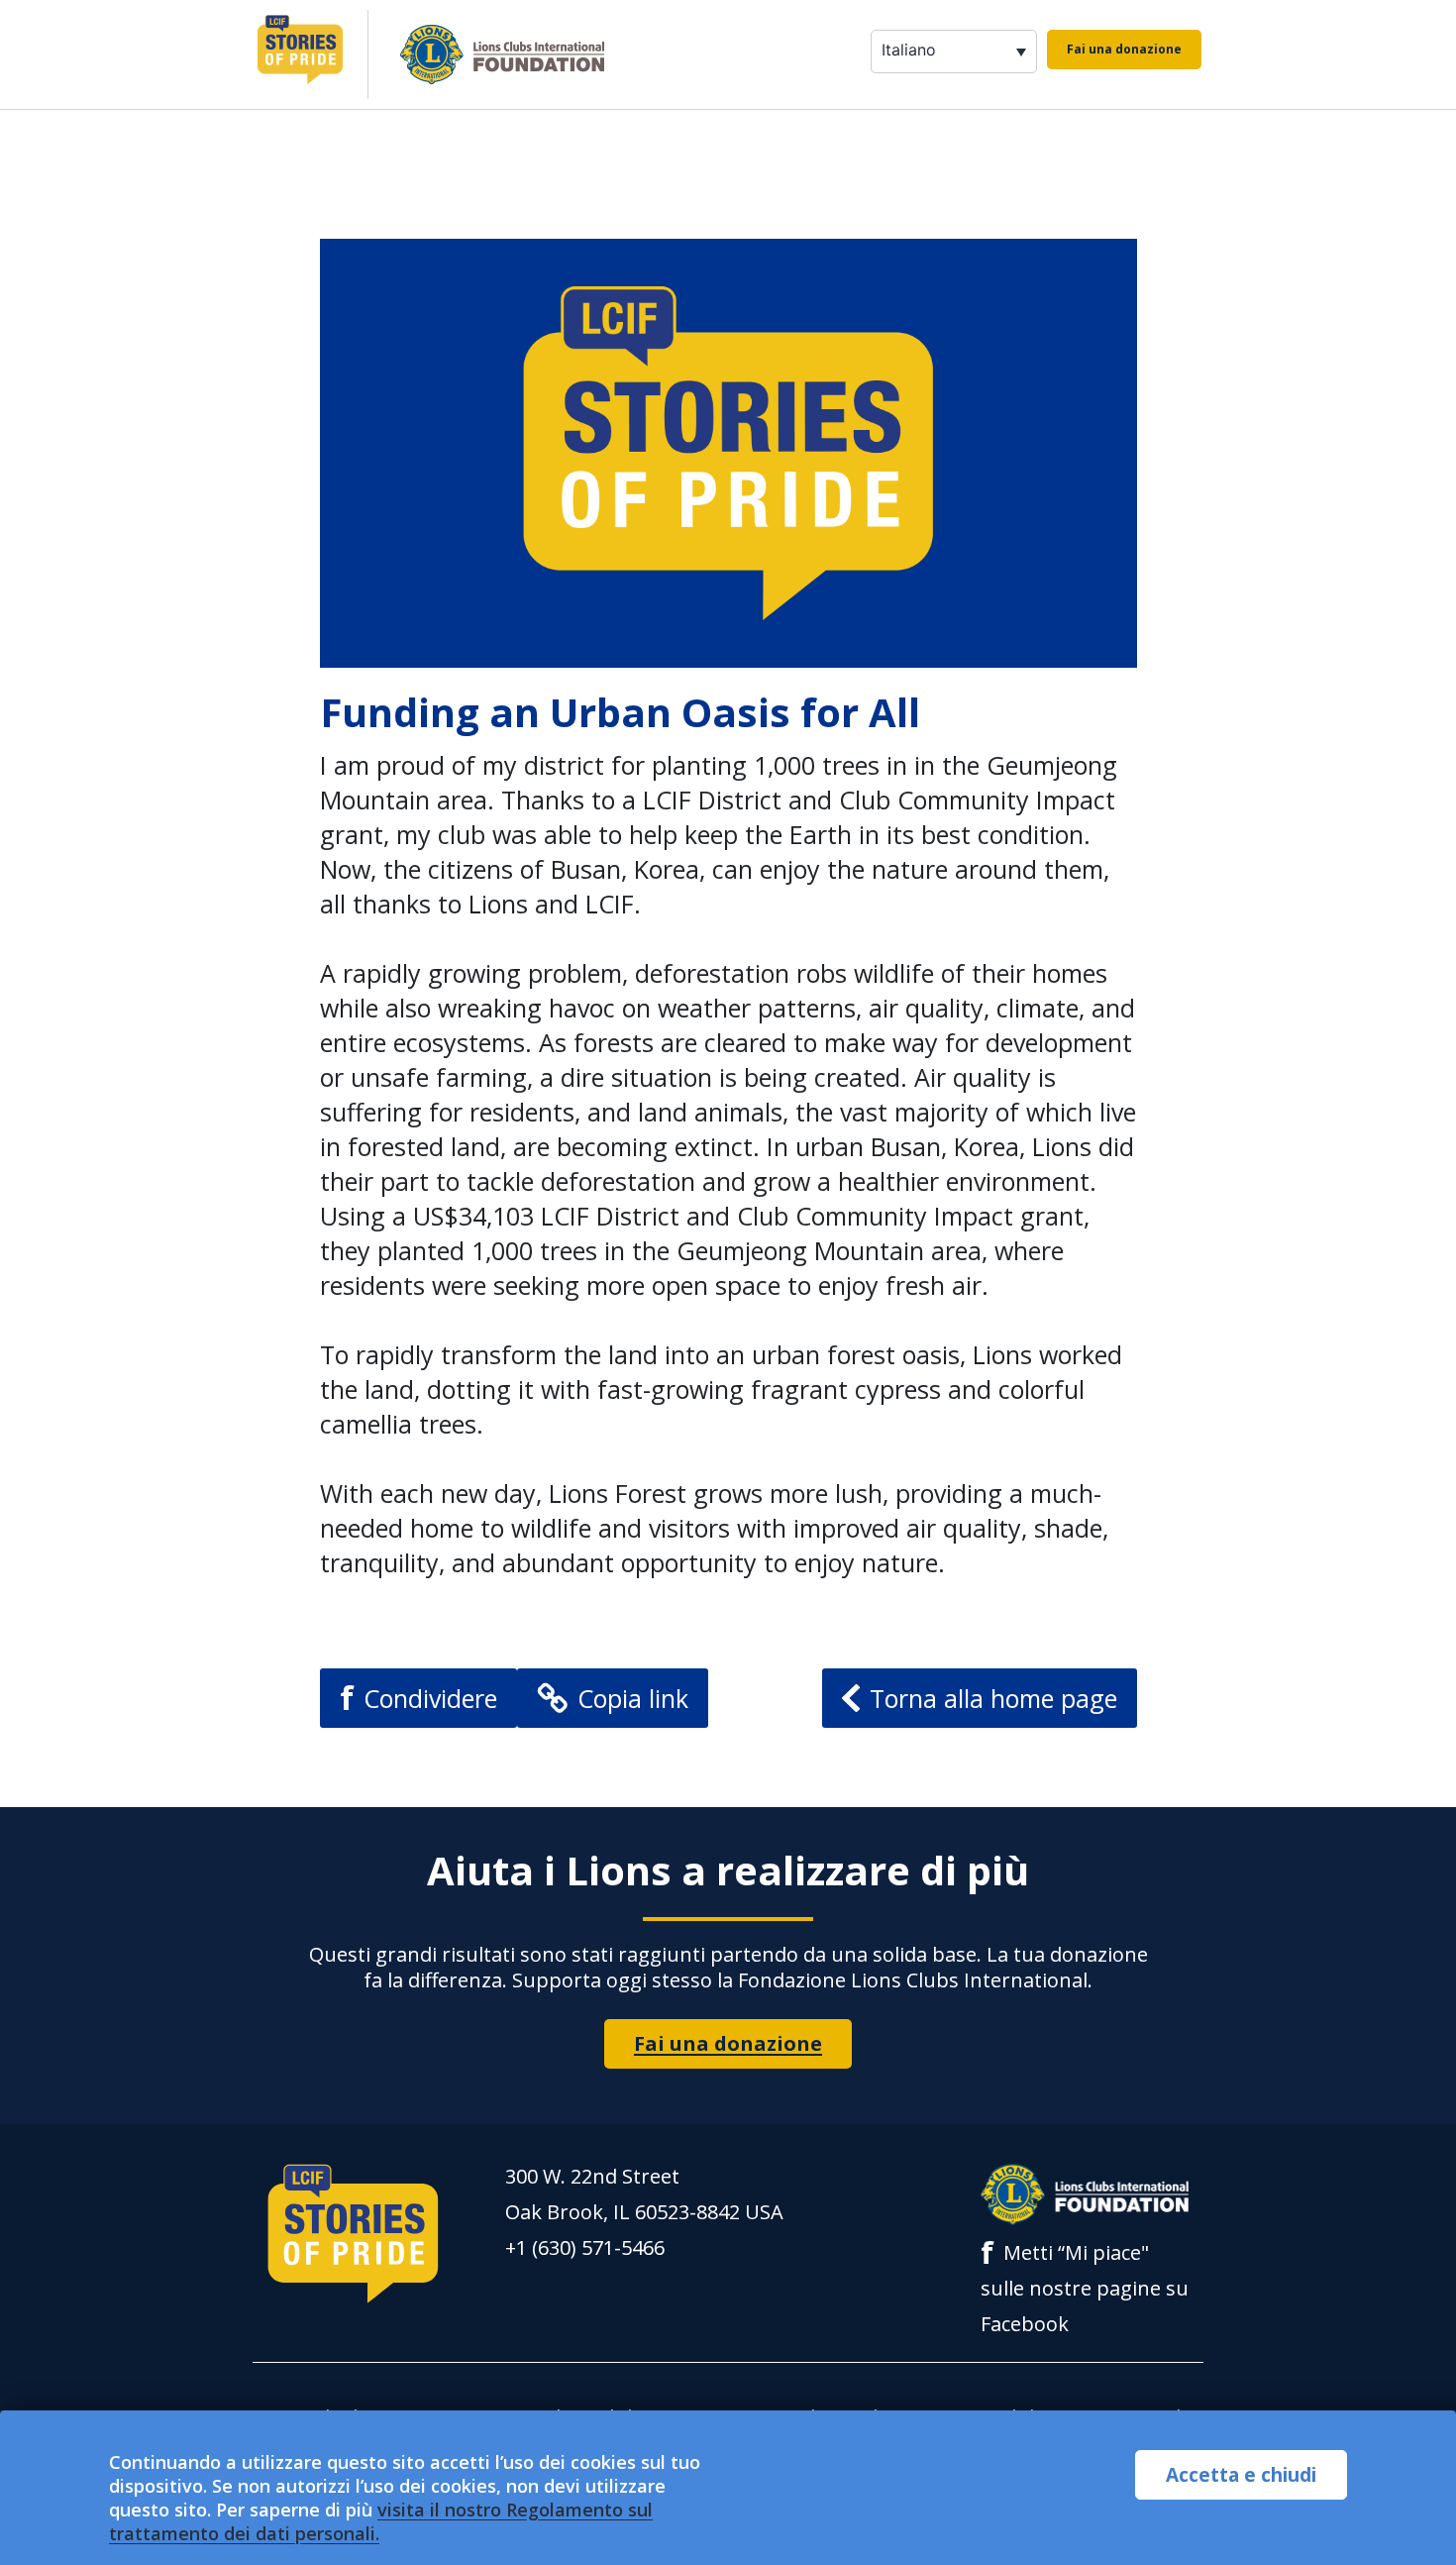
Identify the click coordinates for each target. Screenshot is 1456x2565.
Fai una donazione (1124, 49)
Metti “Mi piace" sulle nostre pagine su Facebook (1085, 2286)
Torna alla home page (993, 1698)
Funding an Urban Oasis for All (620, 712)
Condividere (418, 1698)
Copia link (633, 1698)
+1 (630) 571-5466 (585, 2247)
